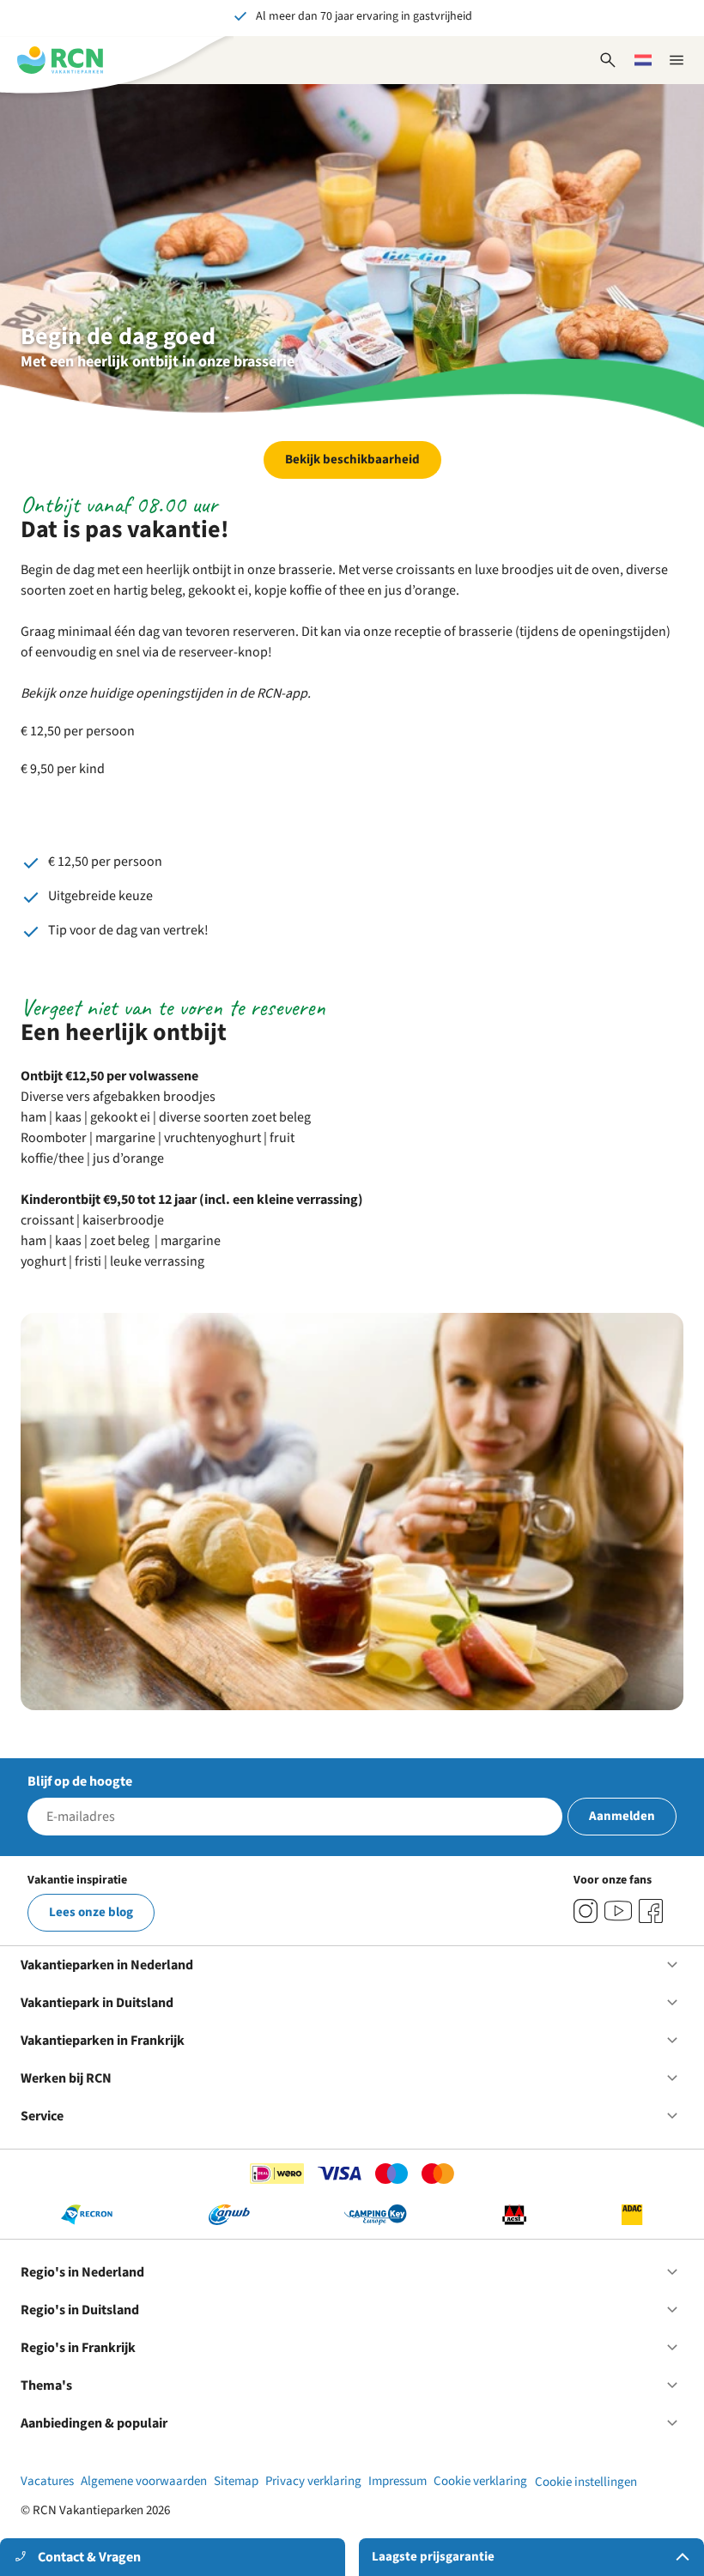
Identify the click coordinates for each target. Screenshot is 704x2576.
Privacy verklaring (313, 2481)
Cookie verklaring (480, 2481)
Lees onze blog (91, 1912)
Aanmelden (622, 1816)
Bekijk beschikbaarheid (352, 460)
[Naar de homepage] (60, 60)
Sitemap (236, 2481)
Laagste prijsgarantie (433, 2557)
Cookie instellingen (586, 2482)
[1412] (618, 1911)
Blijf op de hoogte (80, 1781)
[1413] (586, 1911)
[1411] (651, 1911)
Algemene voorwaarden (144, 2481)
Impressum (398, 2481)
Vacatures (47, 2481)
